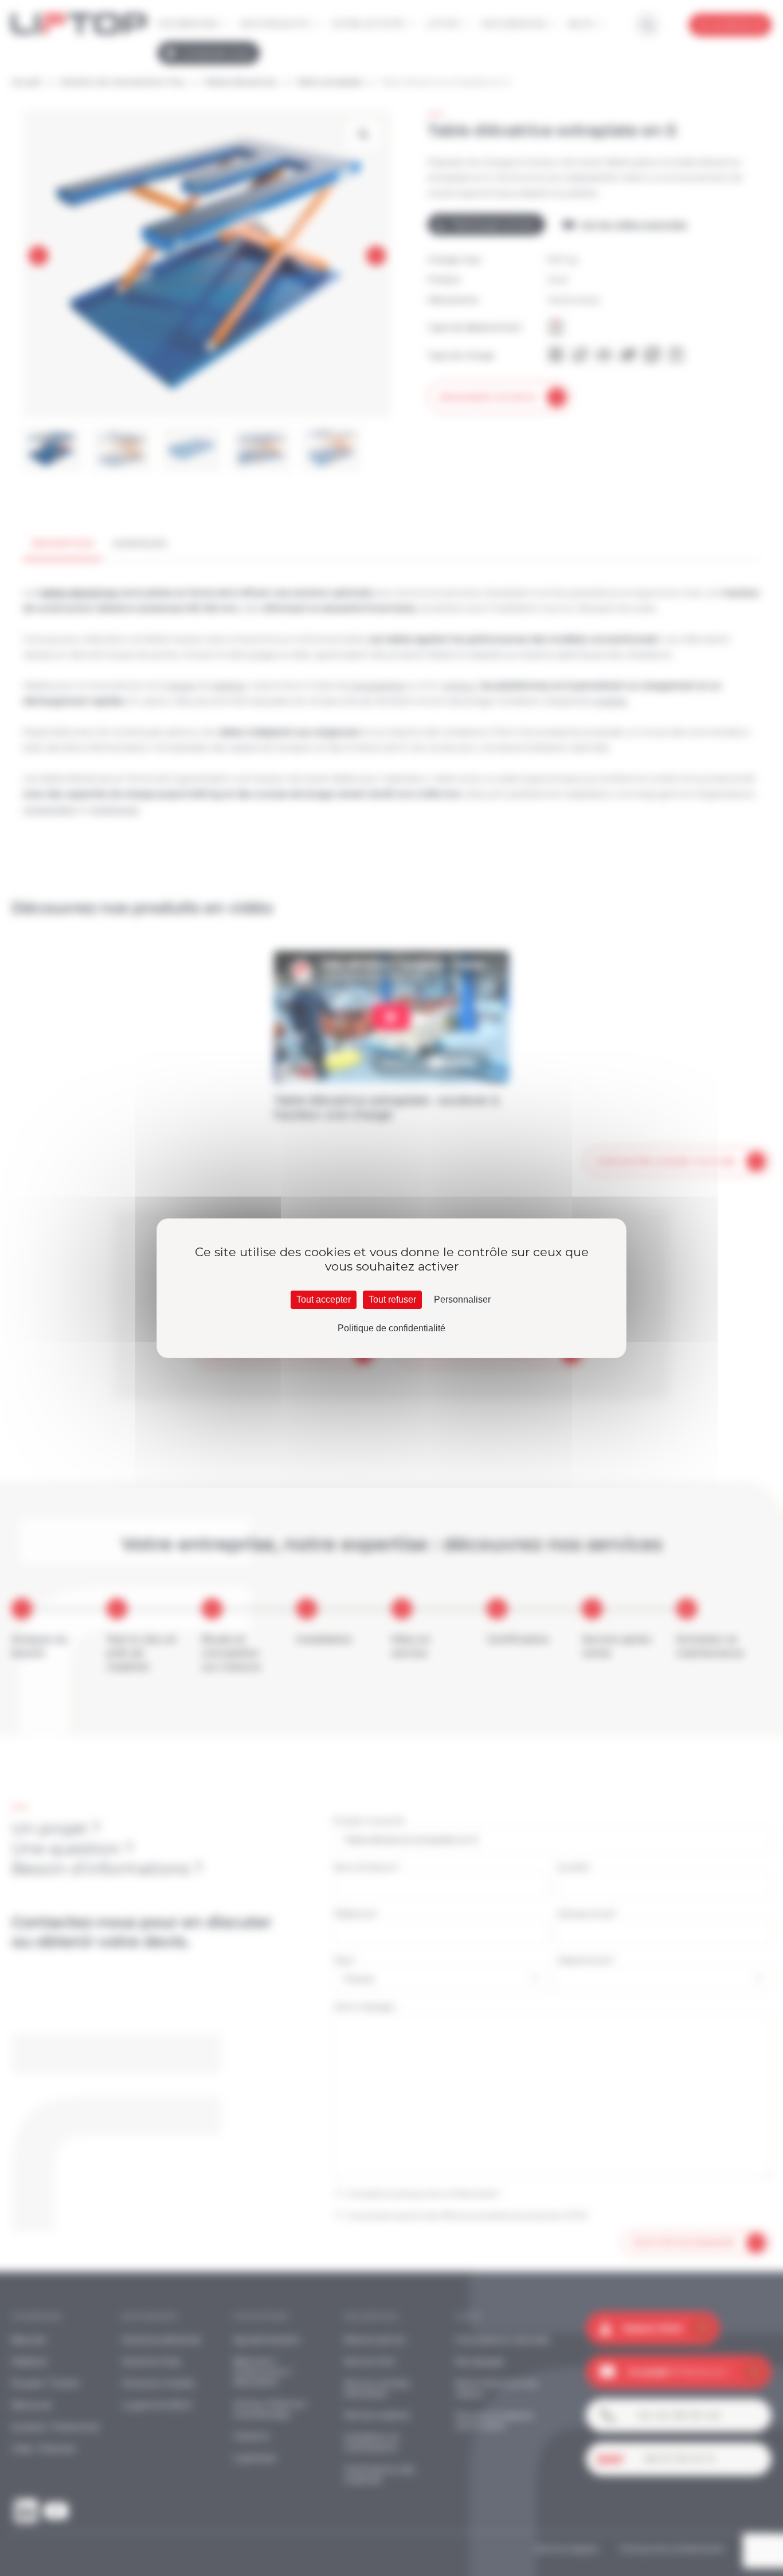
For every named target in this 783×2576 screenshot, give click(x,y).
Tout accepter (324, 1299)
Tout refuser (392, 1299)
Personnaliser (462, 1299)
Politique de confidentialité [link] (391, 1328)
